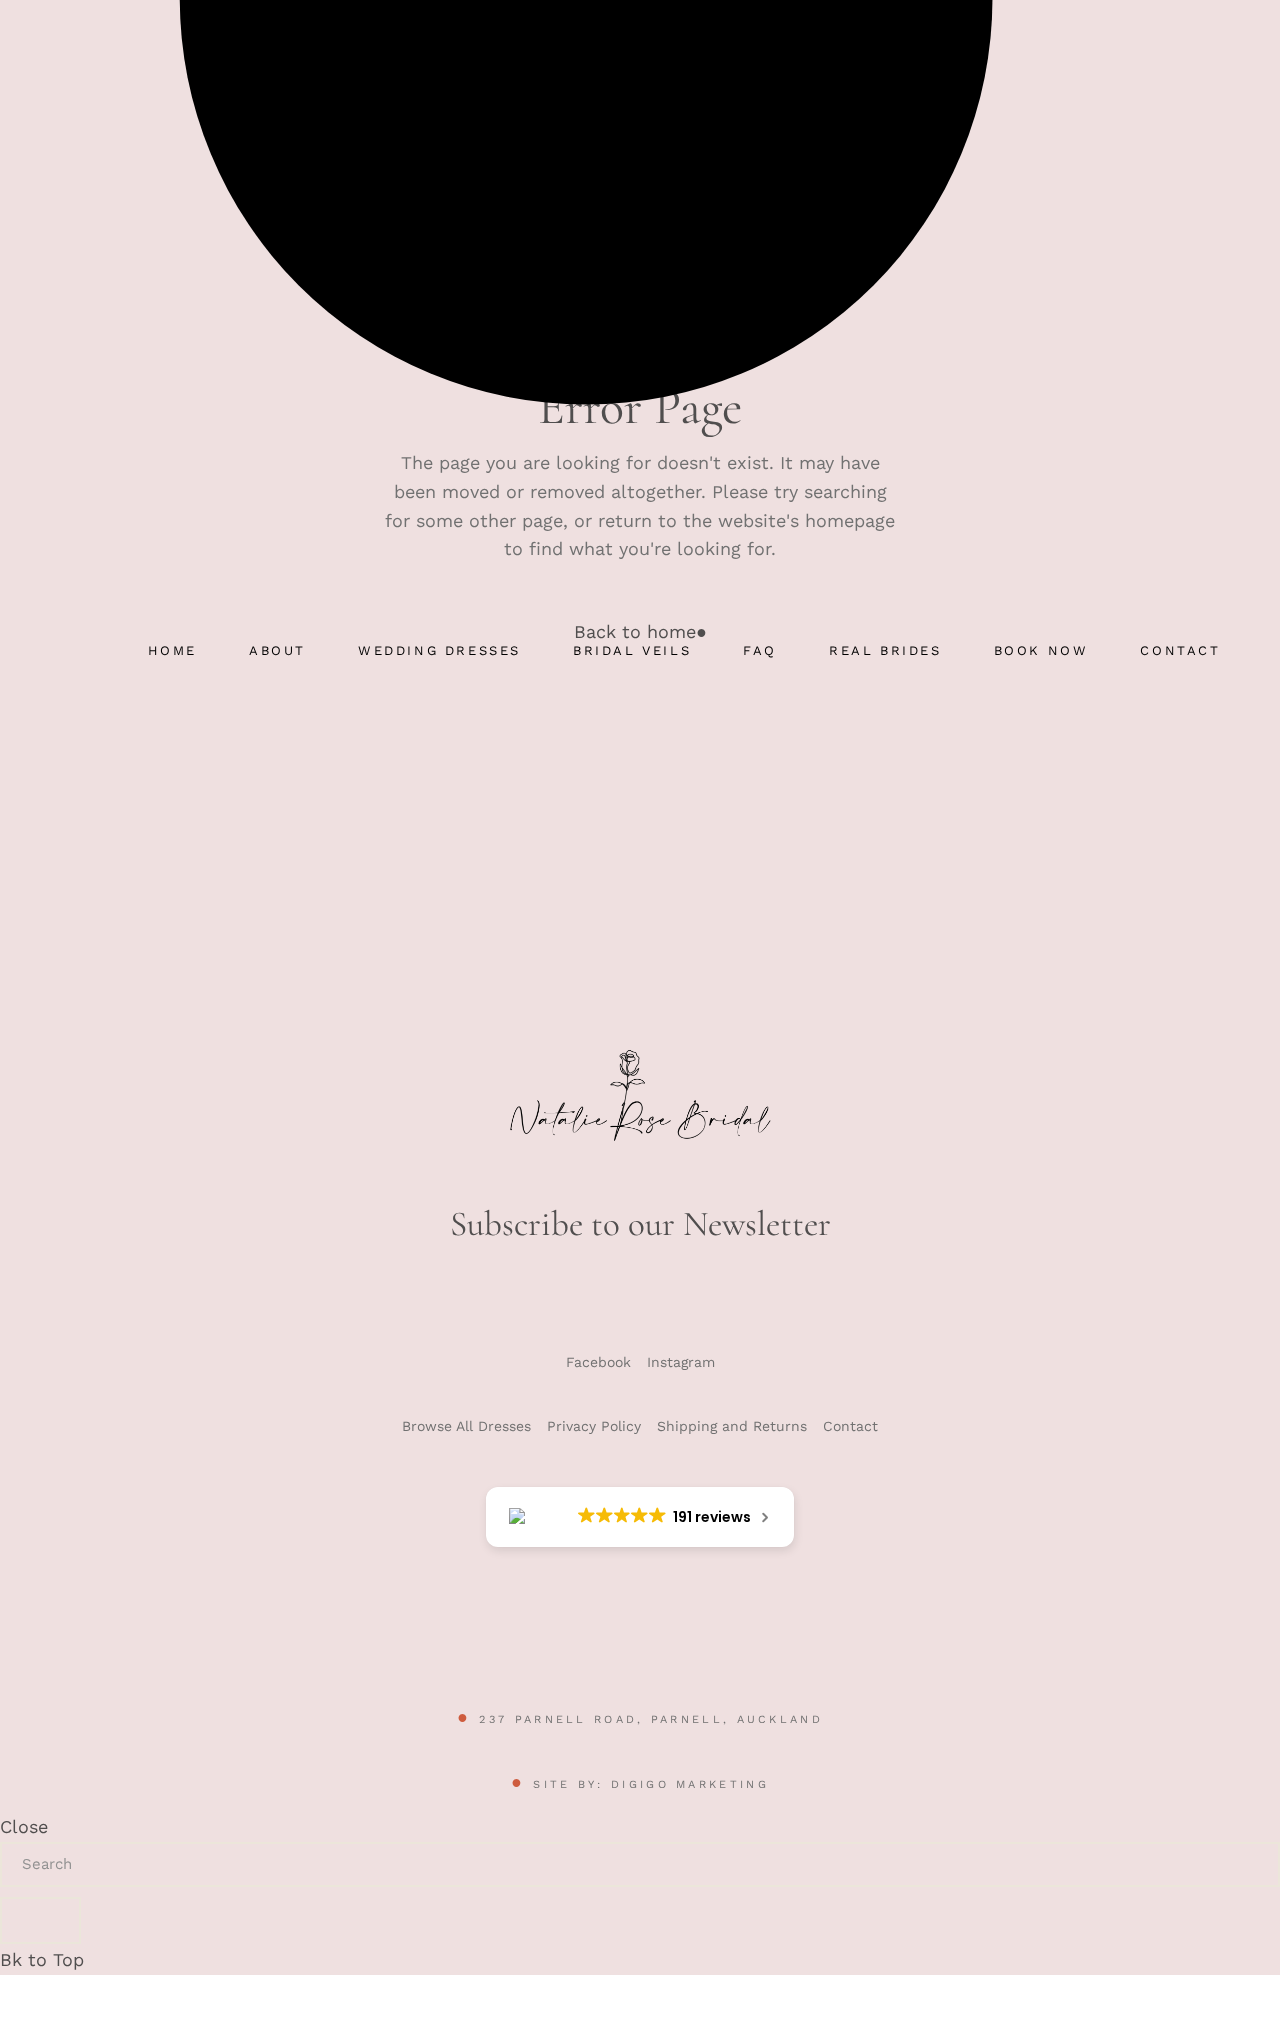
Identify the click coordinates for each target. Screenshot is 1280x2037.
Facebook (598, 1362)
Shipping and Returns (732, 1426)
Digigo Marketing (690, 1784)
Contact (850, 1426)
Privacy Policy (594, 1426)
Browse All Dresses (466, 1426)
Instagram (681, 1362)
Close (24, 1826)
